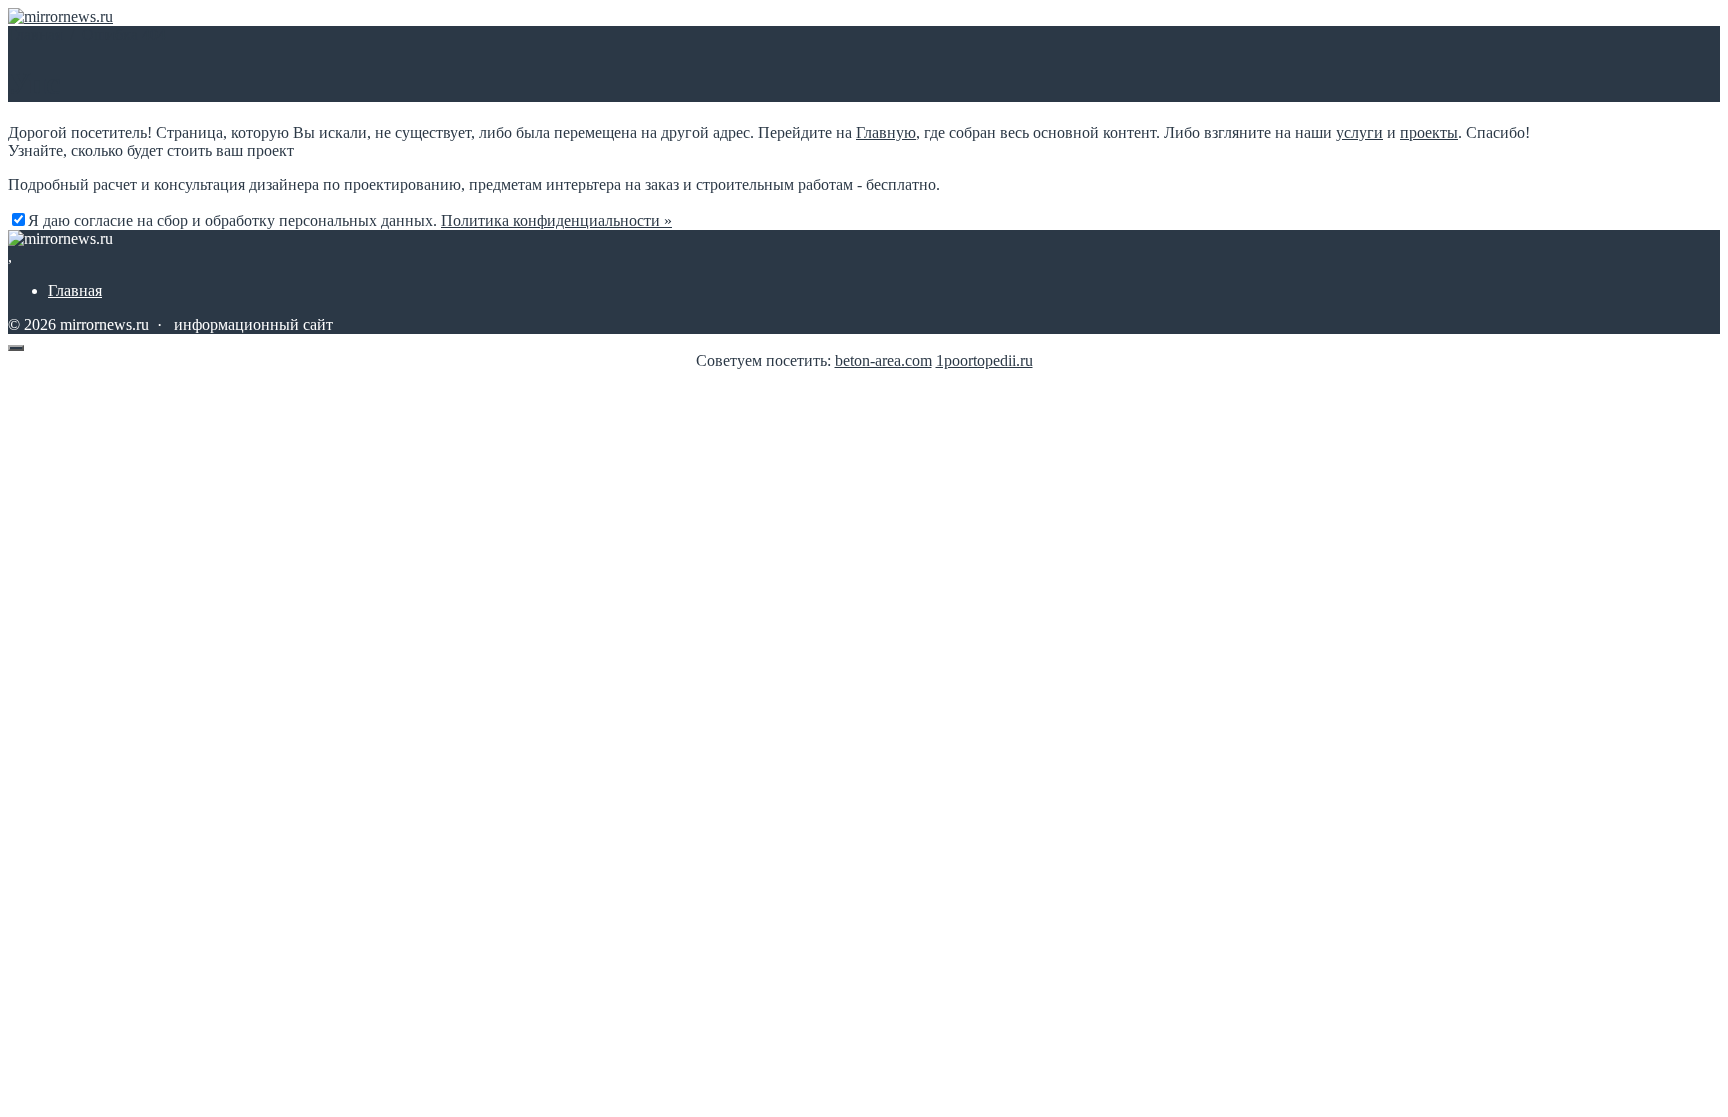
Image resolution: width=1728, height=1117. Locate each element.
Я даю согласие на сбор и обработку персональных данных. (350, 220)
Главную (886, 132)
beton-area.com (883, 360)
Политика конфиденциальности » (556, 220)
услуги (1359, 132)
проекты (1429, 132)
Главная (75, 290)
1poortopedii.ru (984, 360)
